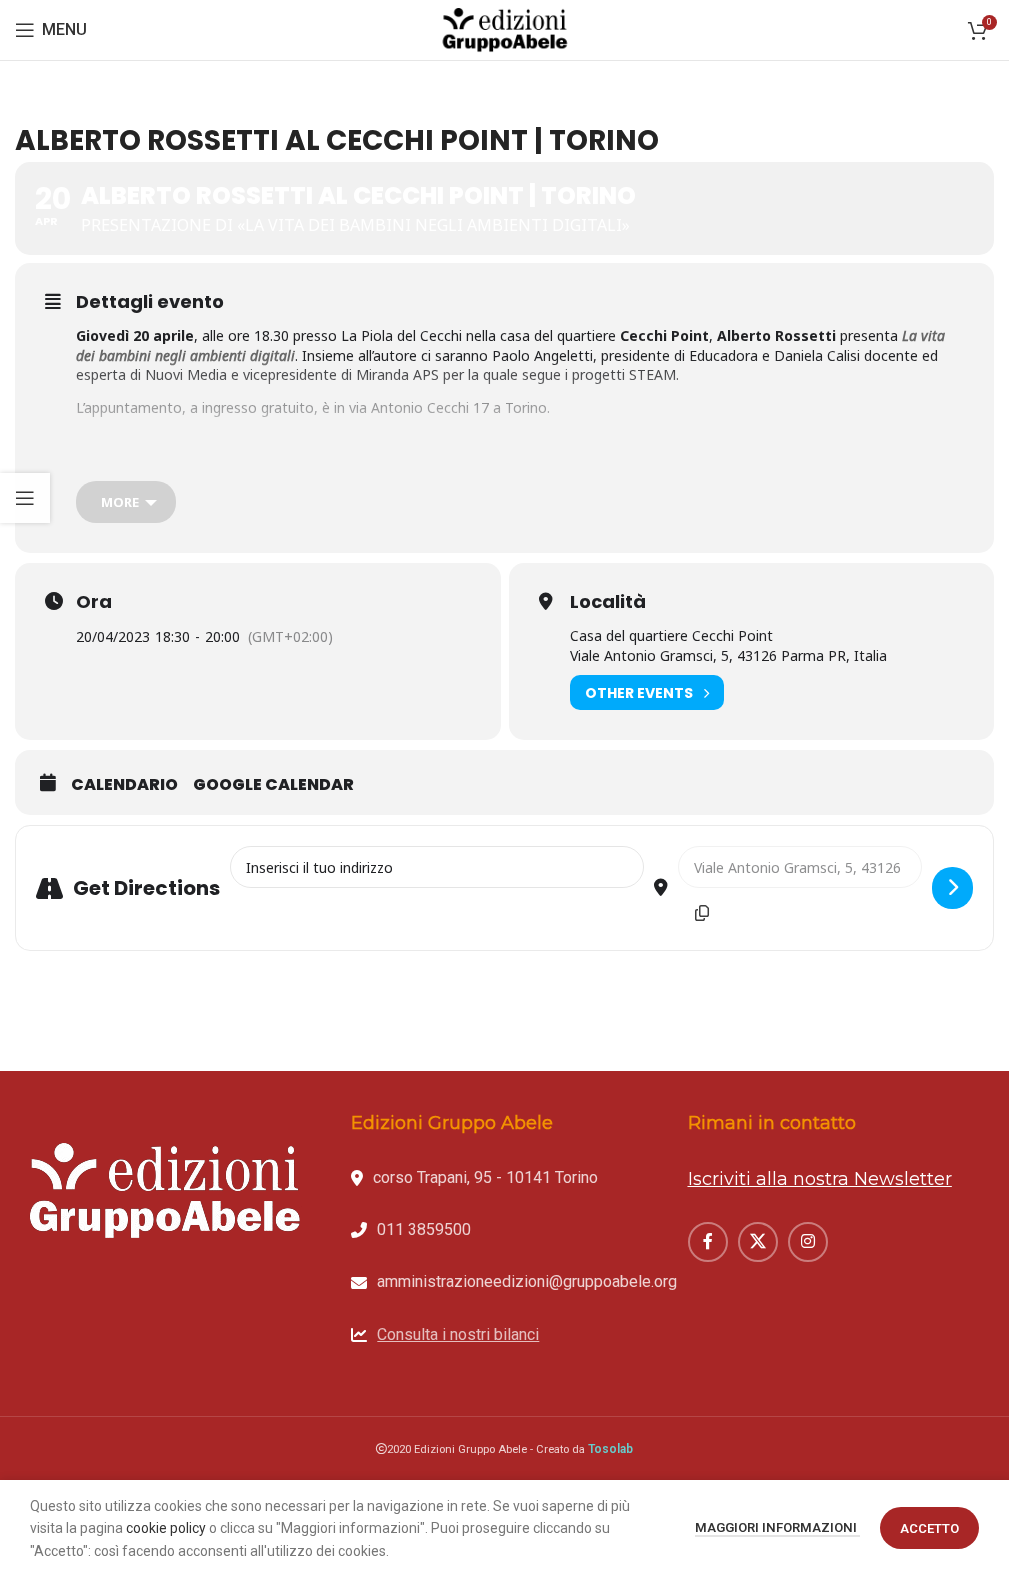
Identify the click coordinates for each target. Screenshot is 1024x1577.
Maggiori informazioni (777, 1527)
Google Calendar (273, 785)
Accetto (929, 1528)
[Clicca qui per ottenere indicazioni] (952, 888)
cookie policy (166, 1528)
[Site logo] (505, 29)
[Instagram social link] (808, 1242)
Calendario (124, 785)
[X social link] (758, 1242)
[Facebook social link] (708, 1242)
